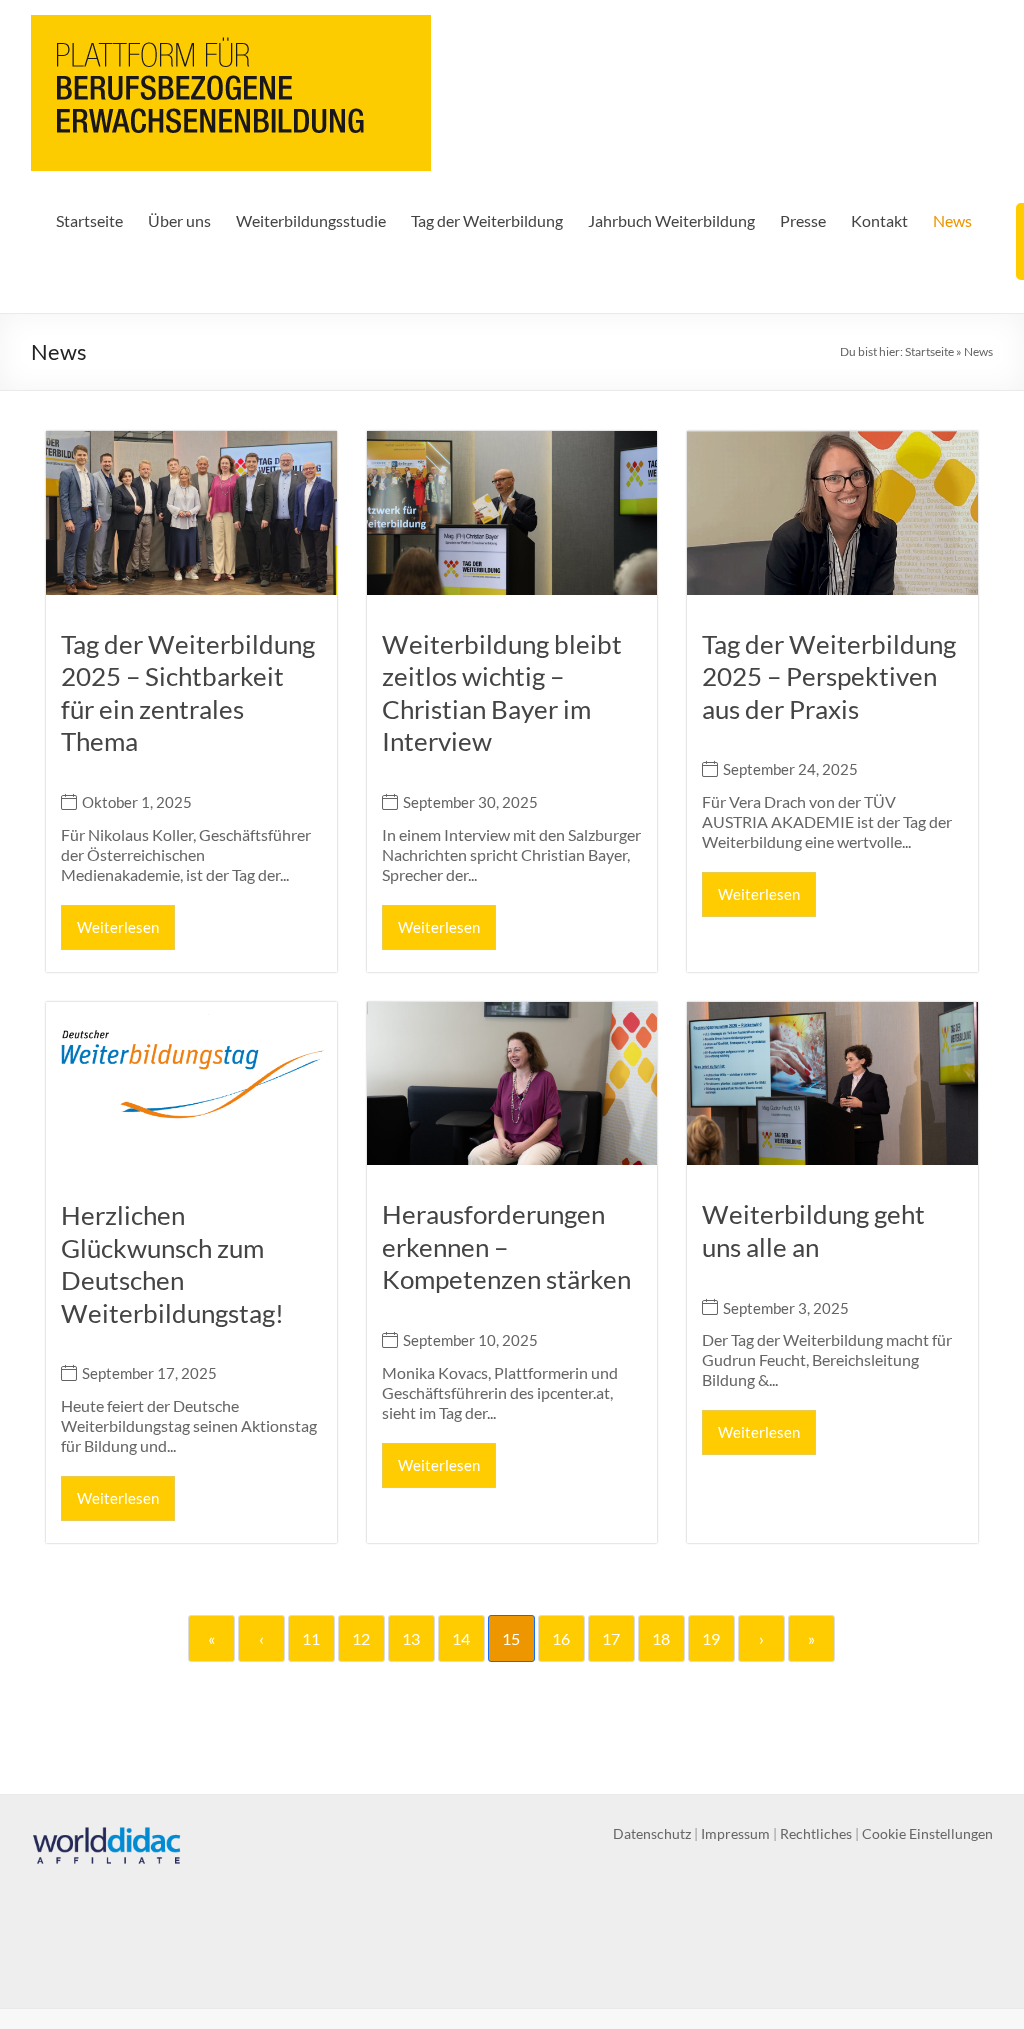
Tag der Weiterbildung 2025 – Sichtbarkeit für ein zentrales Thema (188, 693)
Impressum (735, 1833)
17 (611, 1638)
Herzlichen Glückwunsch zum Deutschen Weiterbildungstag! (172, 1264)
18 (661, 1638)
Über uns (179, 220)
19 (711, 1638)
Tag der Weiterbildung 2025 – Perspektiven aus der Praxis (829, 676)
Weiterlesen (118, 927)
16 (561, 1638)
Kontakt (879, 220)
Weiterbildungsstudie (311, 220)
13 (411, 1638)
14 (461, 1638)
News (952, 220)
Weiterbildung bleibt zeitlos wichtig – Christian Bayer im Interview (502, 693)
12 (361, 1638)
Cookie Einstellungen (927, 1833)
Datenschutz (652, 1833)
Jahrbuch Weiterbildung (671, 220)
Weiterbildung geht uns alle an (813, 1230)
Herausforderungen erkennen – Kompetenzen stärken (506, 1246)
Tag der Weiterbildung (487, 220)
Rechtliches (816, 1833)
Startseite (89, 220)
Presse (803, 220)
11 (311, 1638)
